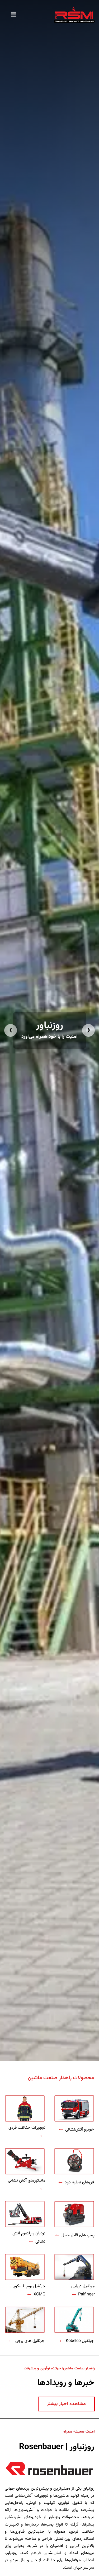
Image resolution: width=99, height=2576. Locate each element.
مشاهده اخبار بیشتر (66, 2404)
